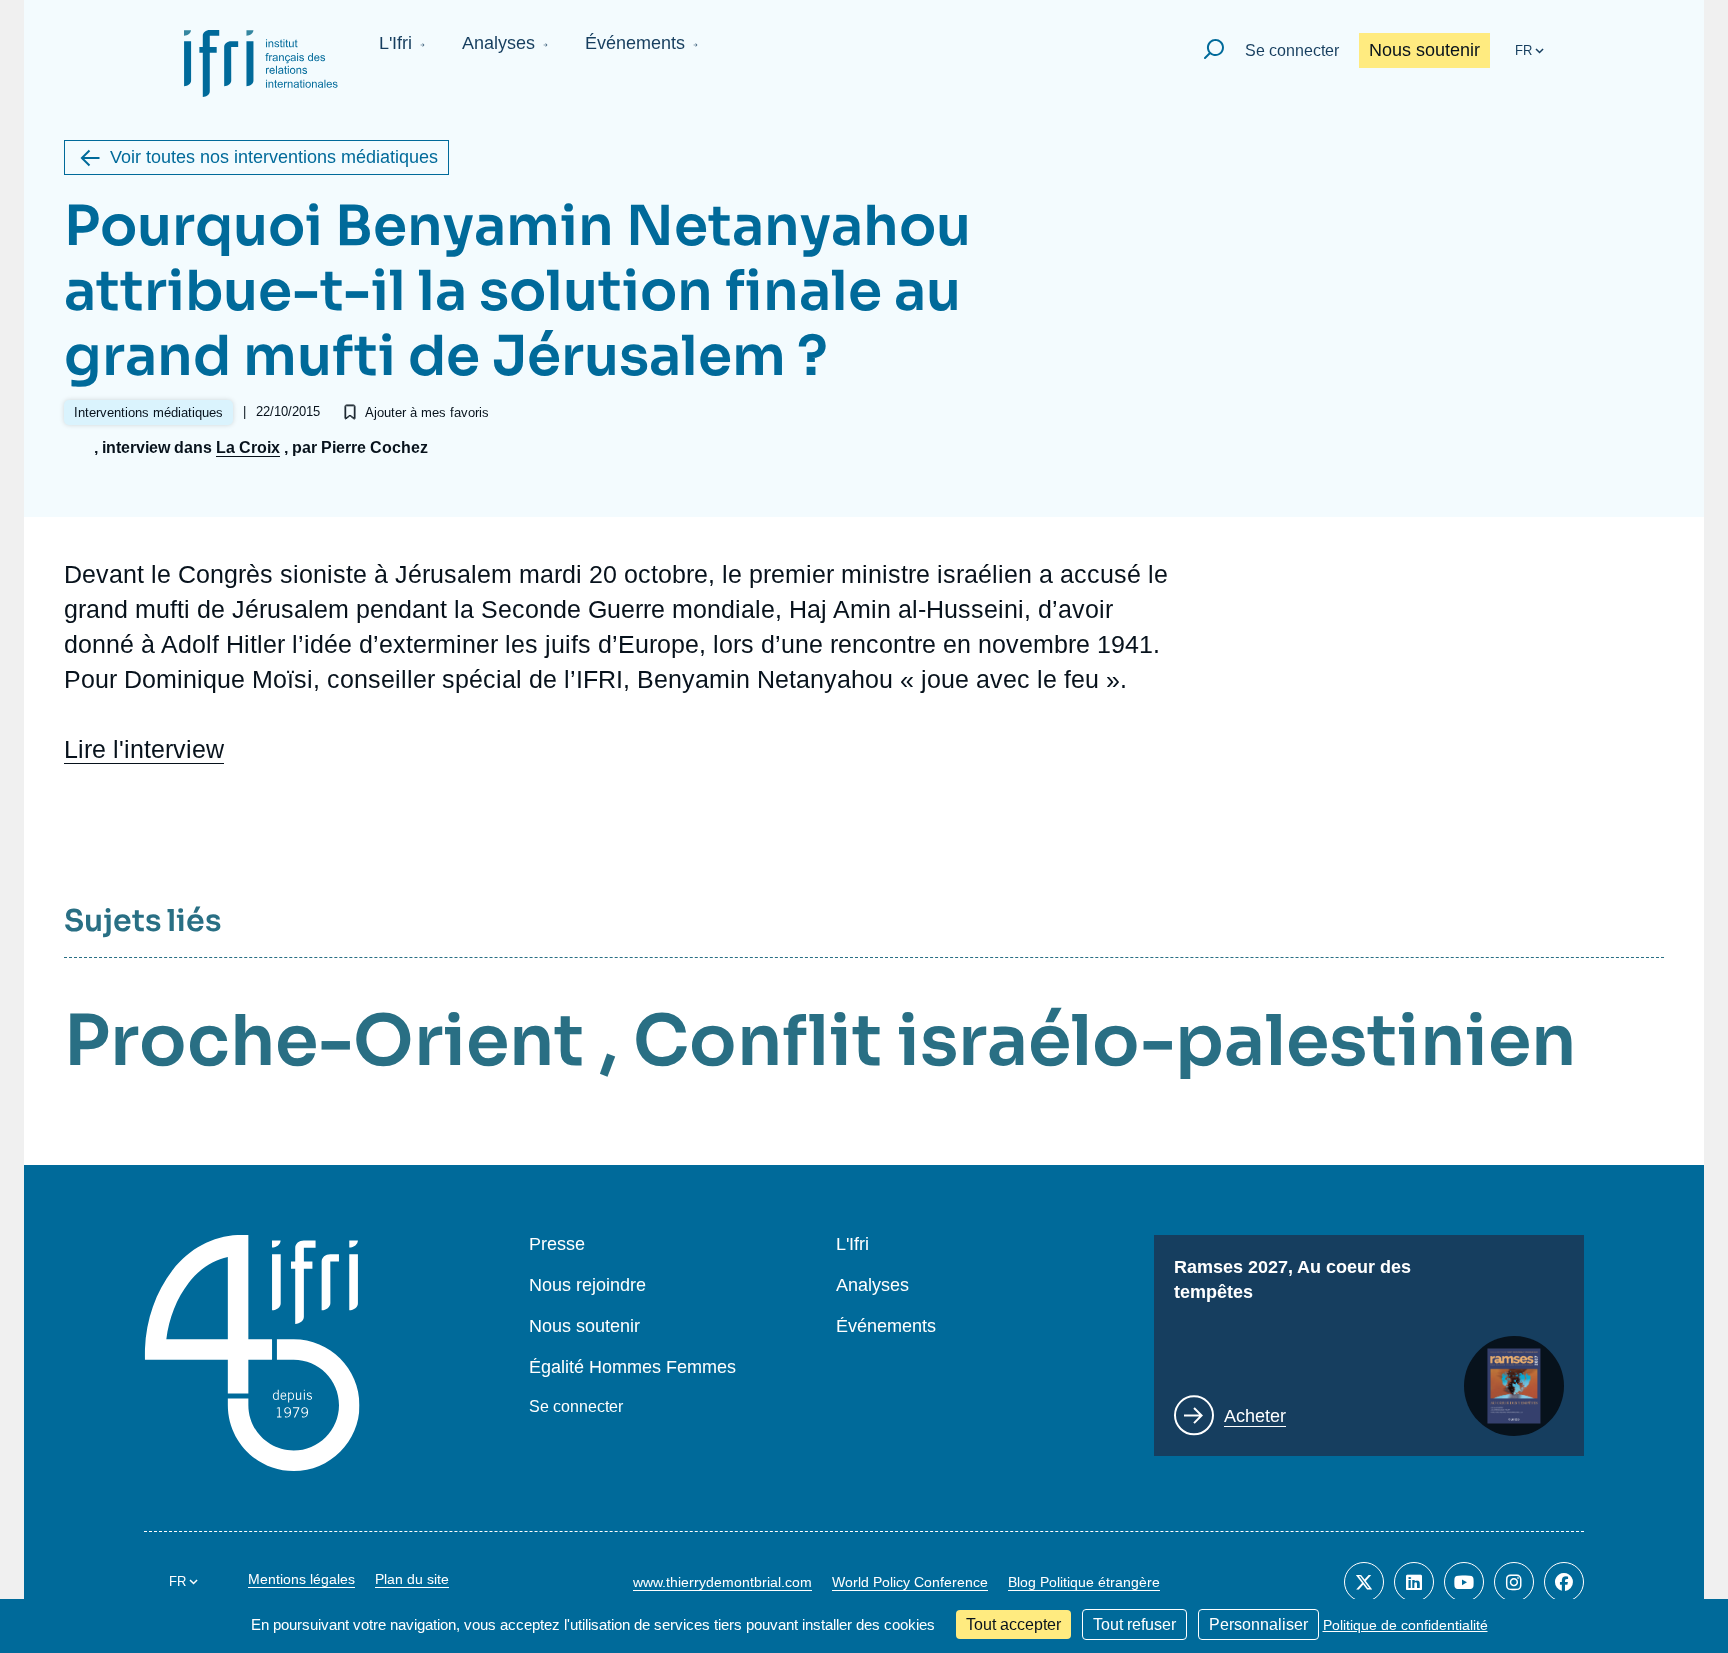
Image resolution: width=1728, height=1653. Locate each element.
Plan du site (412, 1579)
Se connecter (1292, 50)
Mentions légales (301, 1579)
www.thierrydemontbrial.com (722, 1582)
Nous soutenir (1424, 50)
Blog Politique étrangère (1084, 1582)
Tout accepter (1013, 1624)
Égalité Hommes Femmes (632, 1367)
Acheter (1255, 1416)
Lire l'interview (144, 749)
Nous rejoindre (587, 1285)
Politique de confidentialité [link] (1405, 1625)
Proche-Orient (324, 1041)
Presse (557, 1244)
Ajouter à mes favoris (427, 412)
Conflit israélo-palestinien (1104, 1041)
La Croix (248, 448)
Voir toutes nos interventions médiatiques (274, 157)
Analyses (498, 43)
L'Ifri (395, 43)
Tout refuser (1134, 1624)
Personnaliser (1258, 1624)
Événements (635, 43)
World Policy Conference (910, 1582)
